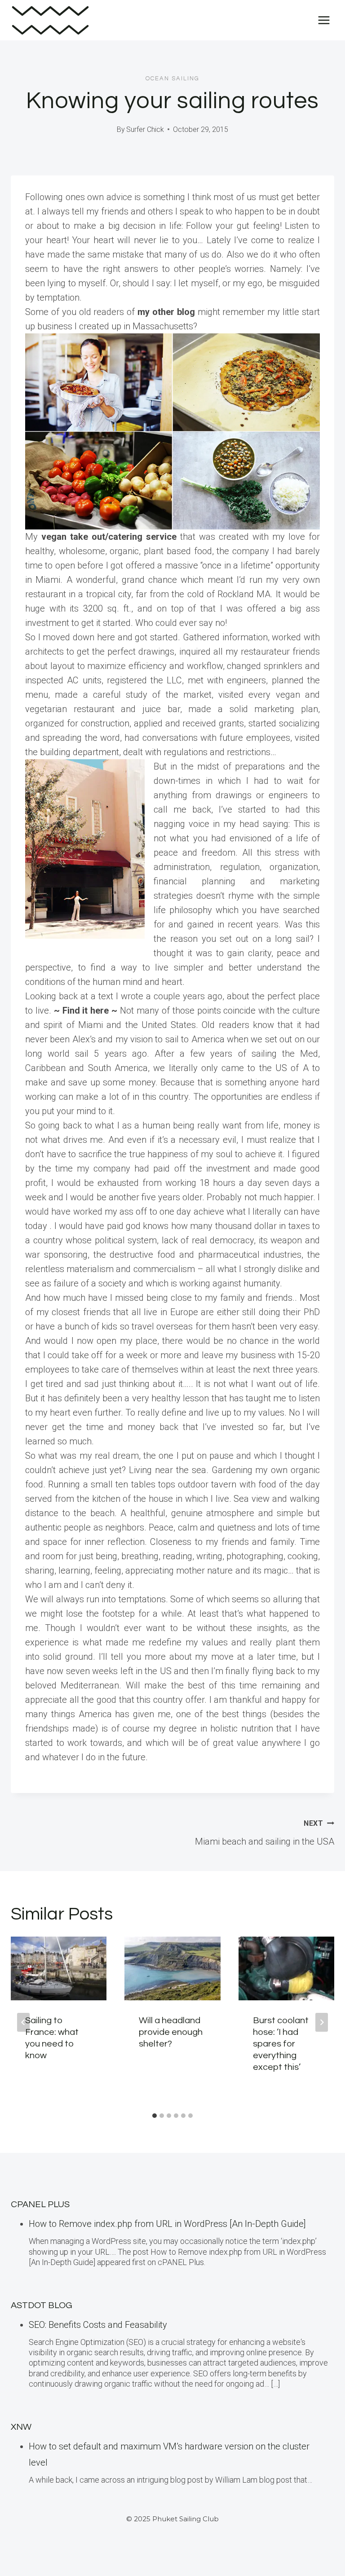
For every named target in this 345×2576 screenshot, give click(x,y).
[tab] (155, 2116)
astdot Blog (42, 2305)
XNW (21, 2427)
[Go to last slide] (23, 2022)
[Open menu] (324, 20)
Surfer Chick (145, 129)
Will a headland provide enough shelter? (171, 2032)
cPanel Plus (40, 2204)
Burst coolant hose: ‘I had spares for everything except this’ (281, 2044)
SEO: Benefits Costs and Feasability (98, 2325)
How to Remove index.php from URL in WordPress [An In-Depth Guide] (167, 2224)
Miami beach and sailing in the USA (265, 1833)
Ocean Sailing (172, 79)
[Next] (322, 2022)
